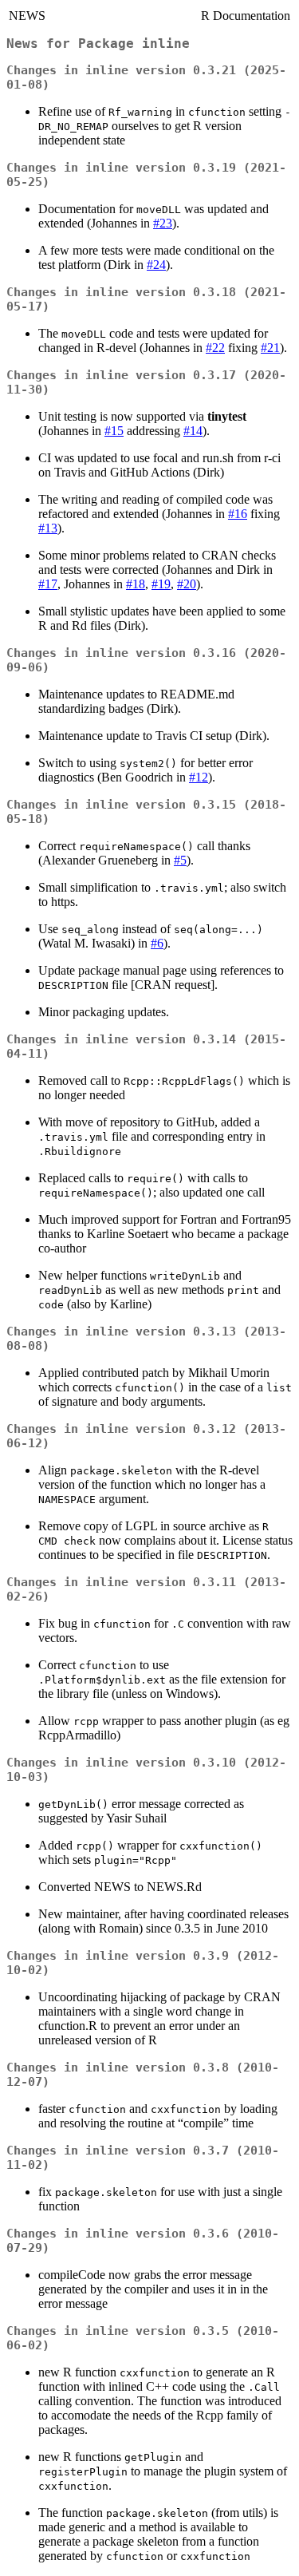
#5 (180, 860)
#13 (48, 528)
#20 (187, 584)
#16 (238, 514)
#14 (193, 431)
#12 (199, 777)
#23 (163, 223)
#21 (270, 348)
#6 (157, 943)
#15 (114, 431)
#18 (136, 584)
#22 (215, 348)
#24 (156, 265)
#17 (48, 584)
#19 (161, 584)
